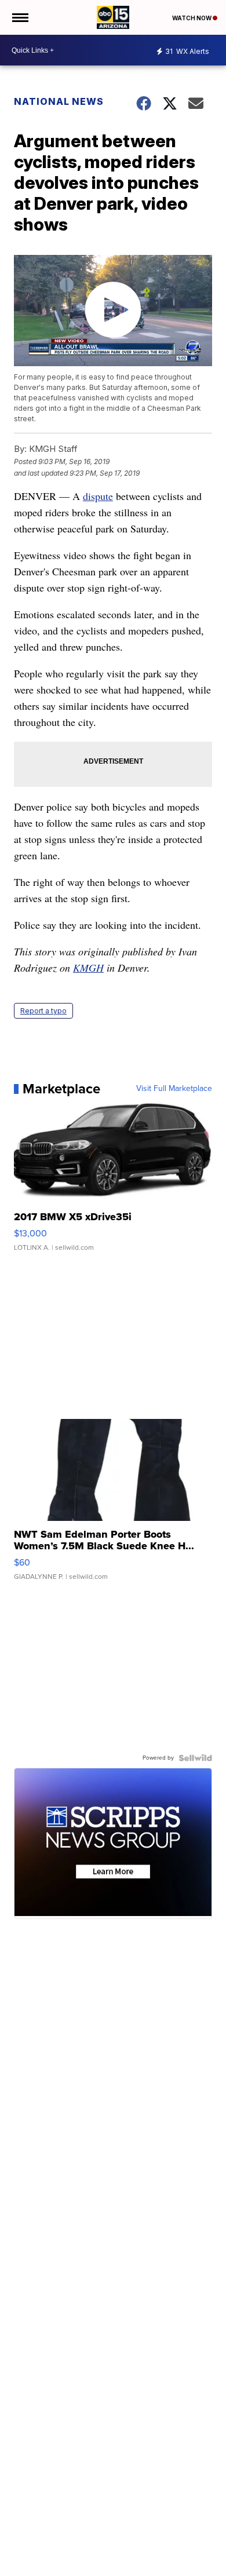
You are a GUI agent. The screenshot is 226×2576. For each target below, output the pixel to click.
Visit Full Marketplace (174, 1089)
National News (59, 101)
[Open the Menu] (19, 17)
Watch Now (192, 18)
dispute (98, 496)
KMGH (88, 968)
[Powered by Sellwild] (195, 1758)
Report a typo (43, 1011)
